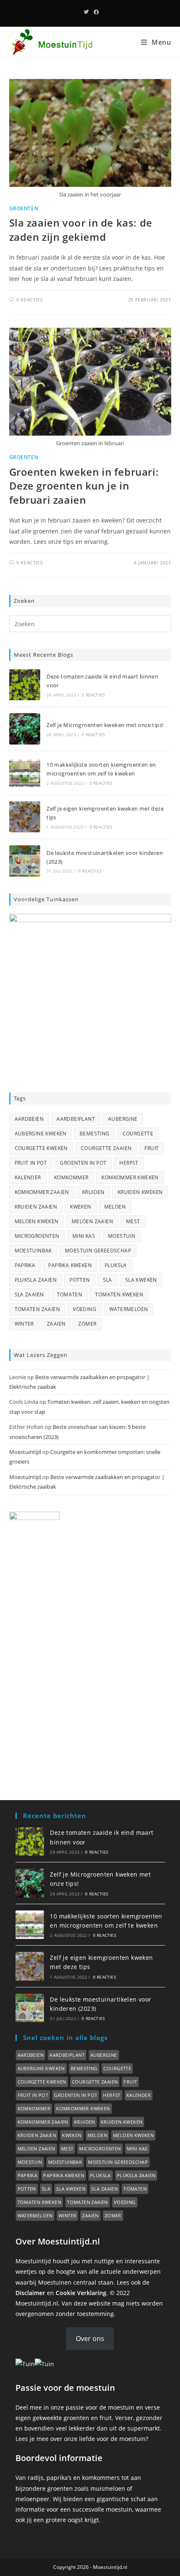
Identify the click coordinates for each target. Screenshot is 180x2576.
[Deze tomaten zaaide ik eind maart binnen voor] (25, 685)
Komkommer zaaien (42, 1192)
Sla (108, 1280)
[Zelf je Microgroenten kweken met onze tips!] (25, 729)
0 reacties (93, 695)
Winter (24, 1324)
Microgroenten (37, 1236)
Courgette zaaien (106, 1148)
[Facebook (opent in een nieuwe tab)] (95, 12)
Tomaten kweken (119, 1294)
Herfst (129, 1163)
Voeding (85, 1309)
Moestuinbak (33, 1251)
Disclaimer (30, 2293)
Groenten (24, 208)
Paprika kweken (70, 1265)
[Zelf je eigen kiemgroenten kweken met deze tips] (25, 817)
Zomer (87, 1324)
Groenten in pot (83, 1163)
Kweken (80, 1207)
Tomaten (70, 1294)
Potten (80, 1280)
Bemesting (95, 1134)
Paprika (25, 1265)
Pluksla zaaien (36, 1280)
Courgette (138, 1134)
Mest (133, 1221)
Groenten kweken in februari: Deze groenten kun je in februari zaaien (84, 486)
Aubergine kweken (41, 1134)
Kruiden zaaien (36, 1207)
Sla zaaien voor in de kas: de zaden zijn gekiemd (81, 230)
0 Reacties (30, 300)
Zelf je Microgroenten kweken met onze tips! (105, 725)
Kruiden (93, 1192)
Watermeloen (129, 1309)
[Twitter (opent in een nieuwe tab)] (86, 12)
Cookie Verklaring (81, 2293)
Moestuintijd (25, 1452)
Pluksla (116, 1265)
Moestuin (122, 1236)
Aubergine (123, 1119)
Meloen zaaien (92, 1221)
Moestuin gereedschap (98, 1251)
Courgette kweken (41, 1148)
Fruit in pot (31, 1163)
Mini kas (84, 1236)
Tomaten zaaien (37, 1309)
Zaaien (56, 1324)
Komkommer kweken (130, 1177)
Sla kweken (141, 1280)
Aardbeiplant (76, 1119)
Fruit (152, 1148)
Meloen (115, 1207)
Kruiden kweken (140, 1192)
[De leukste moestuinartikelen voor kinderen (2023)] (25, 861)
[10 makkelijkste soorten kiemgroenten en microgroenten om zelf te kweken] (25, 773)
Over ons (90, 2339)
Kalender (28, 1177)
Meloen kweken (37, 1221)
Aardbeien (29, 1119)
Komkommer (71, 1177)
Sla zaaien (29, 1294)
